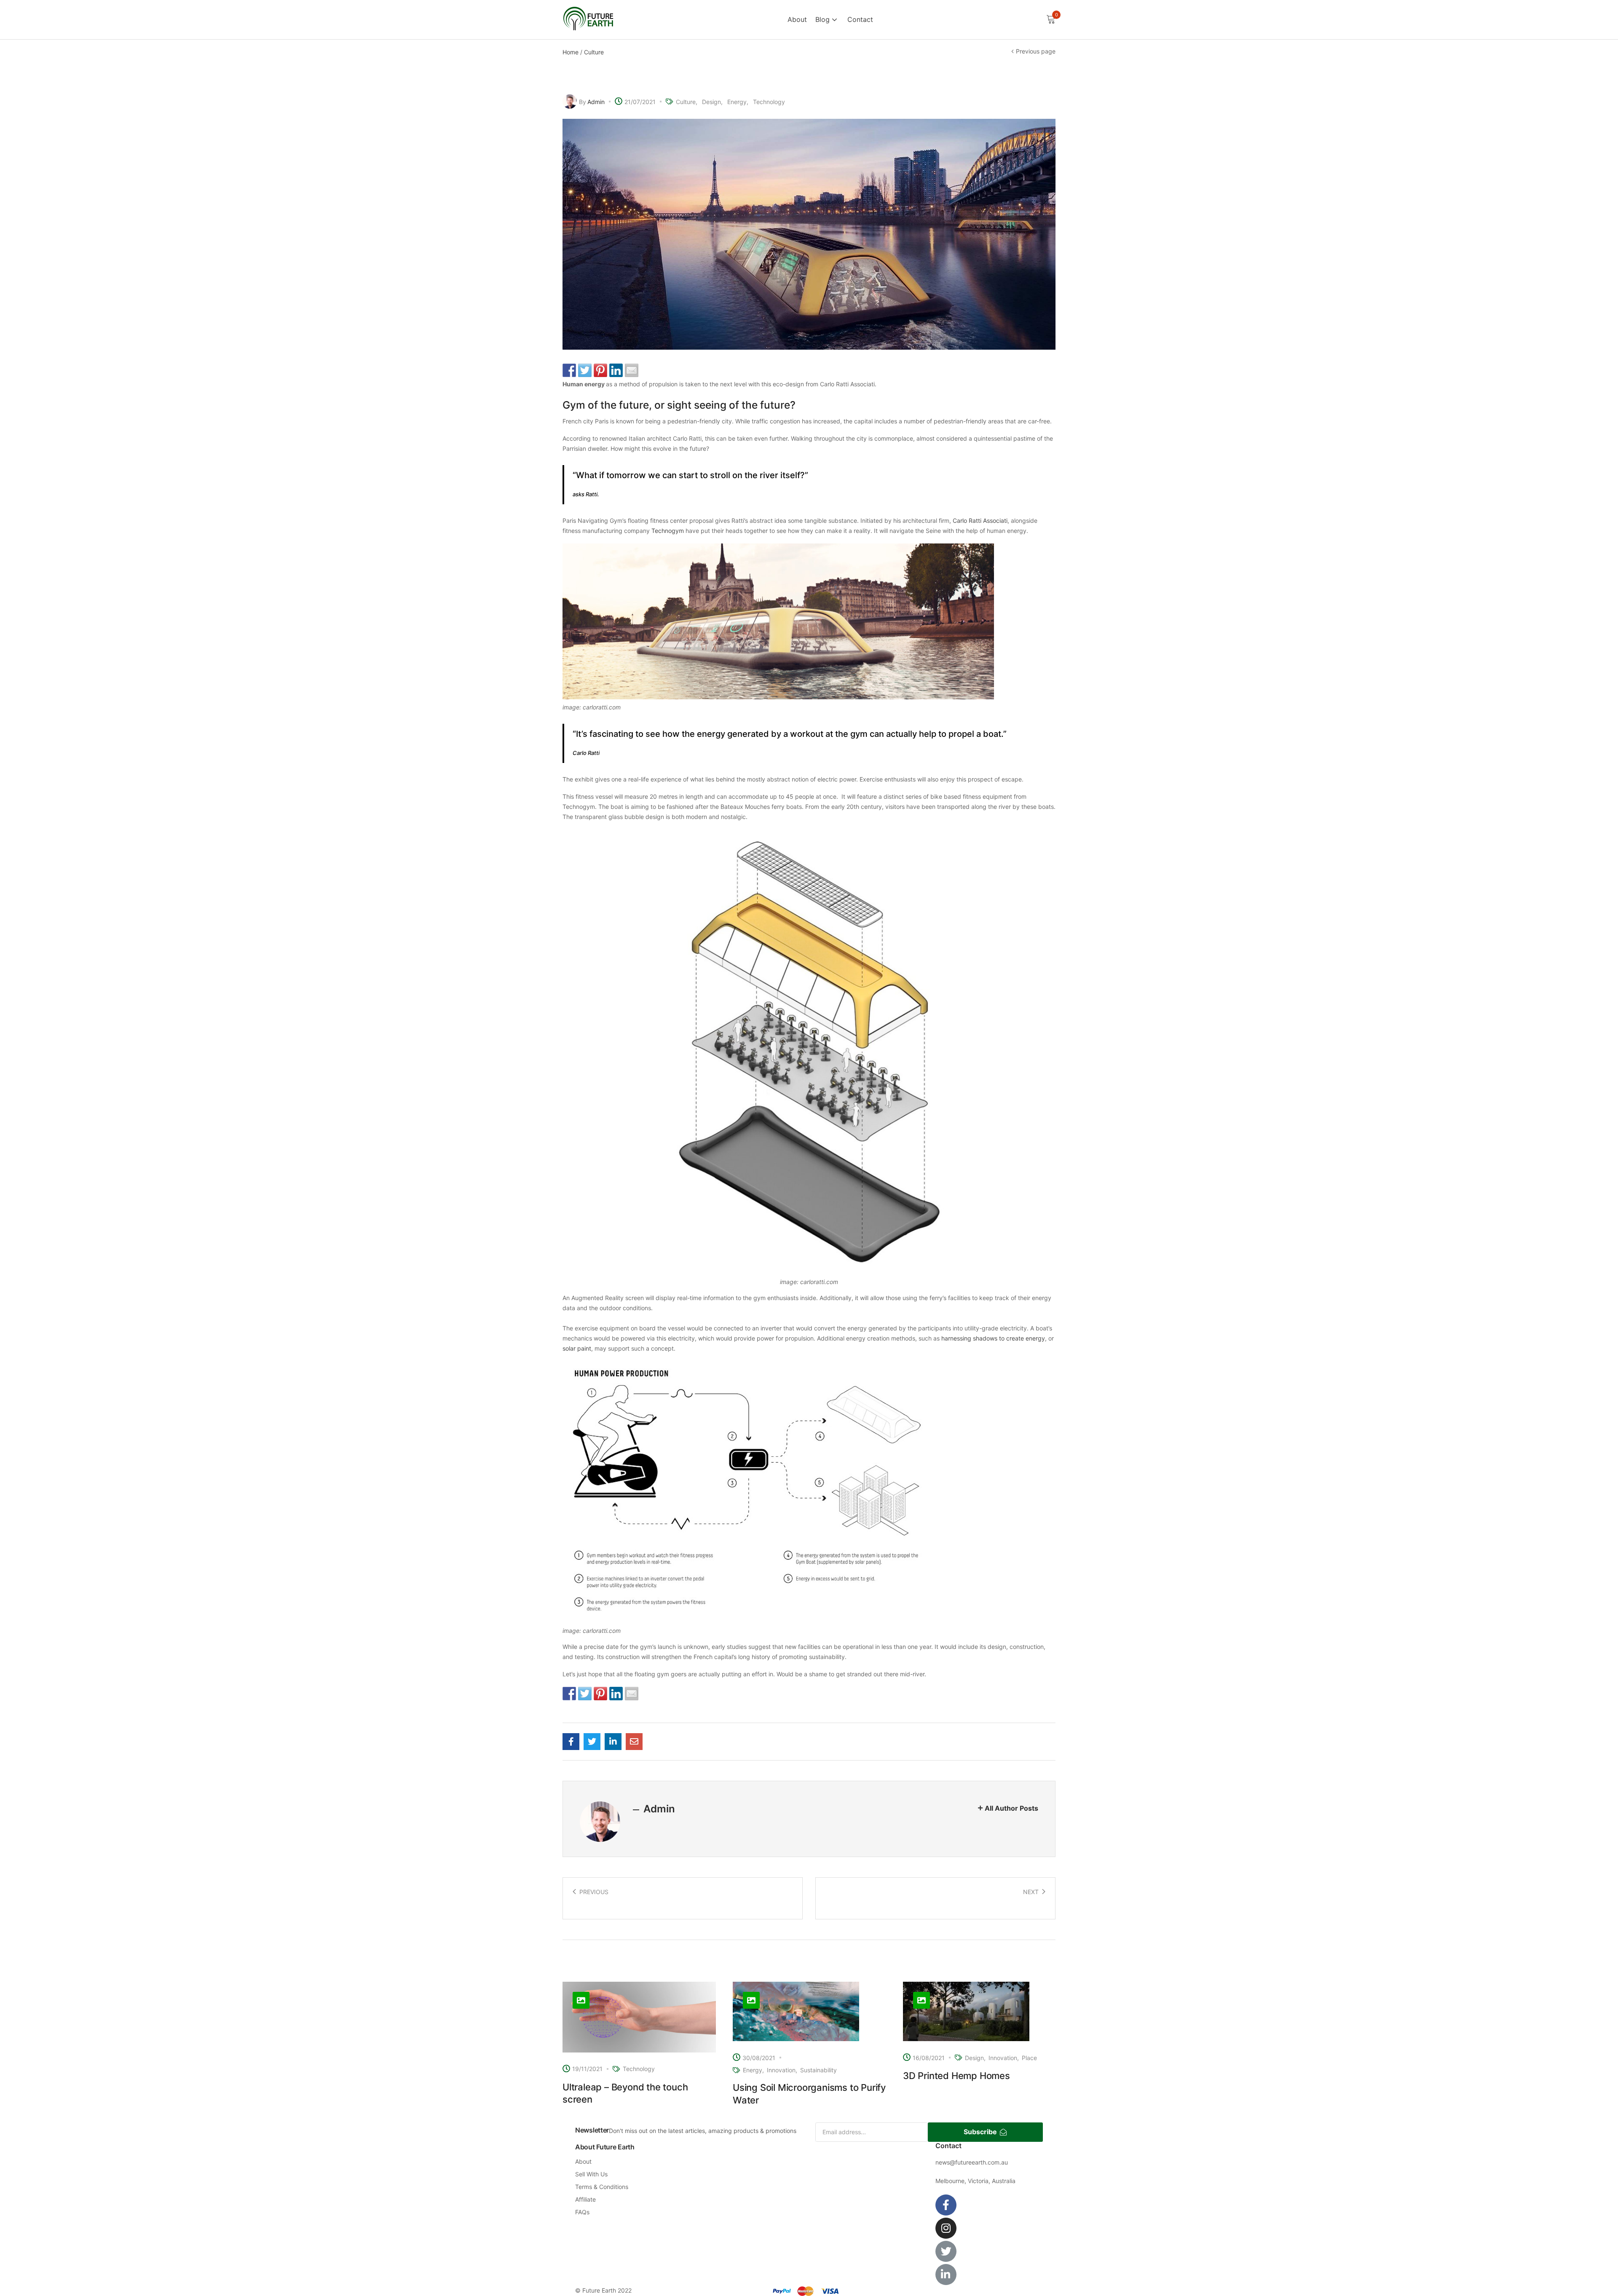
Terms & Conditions (602, 2187)
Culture (594, 52)
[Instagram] (946, 2228)
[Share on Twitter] (585, 370)
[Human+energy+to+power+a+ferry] (592, 1742)
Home (571, 52)
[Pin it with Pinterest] (600, 370)
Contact (860, 19)
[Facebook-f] (946, 2205)
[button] (1051, 20)
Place (1029, 2058)
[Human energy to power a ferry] (571, 1742)
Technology (769, 102)
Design (711, 102)
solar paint (577, 1348)
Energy (737, 102)
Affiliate (585, 2199)
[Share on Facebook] (569, 370)
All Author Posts (1011, 1808)
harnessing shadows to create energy (993, 1338)
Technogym (668, 531)
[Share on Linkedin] (616, 370)
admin (596, 102)
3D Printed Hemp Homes (956, 2076)
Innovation (781, 2070)
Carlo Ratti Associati (980, 520)
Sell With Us (591, 2174)
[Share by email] (632, 370)
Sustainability (818, 2070)
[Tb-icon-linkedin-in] (946, 2275)
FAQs (582, 2212)
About (797, 19)
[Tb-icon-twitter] (946, 2251)
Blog (824, 19)
